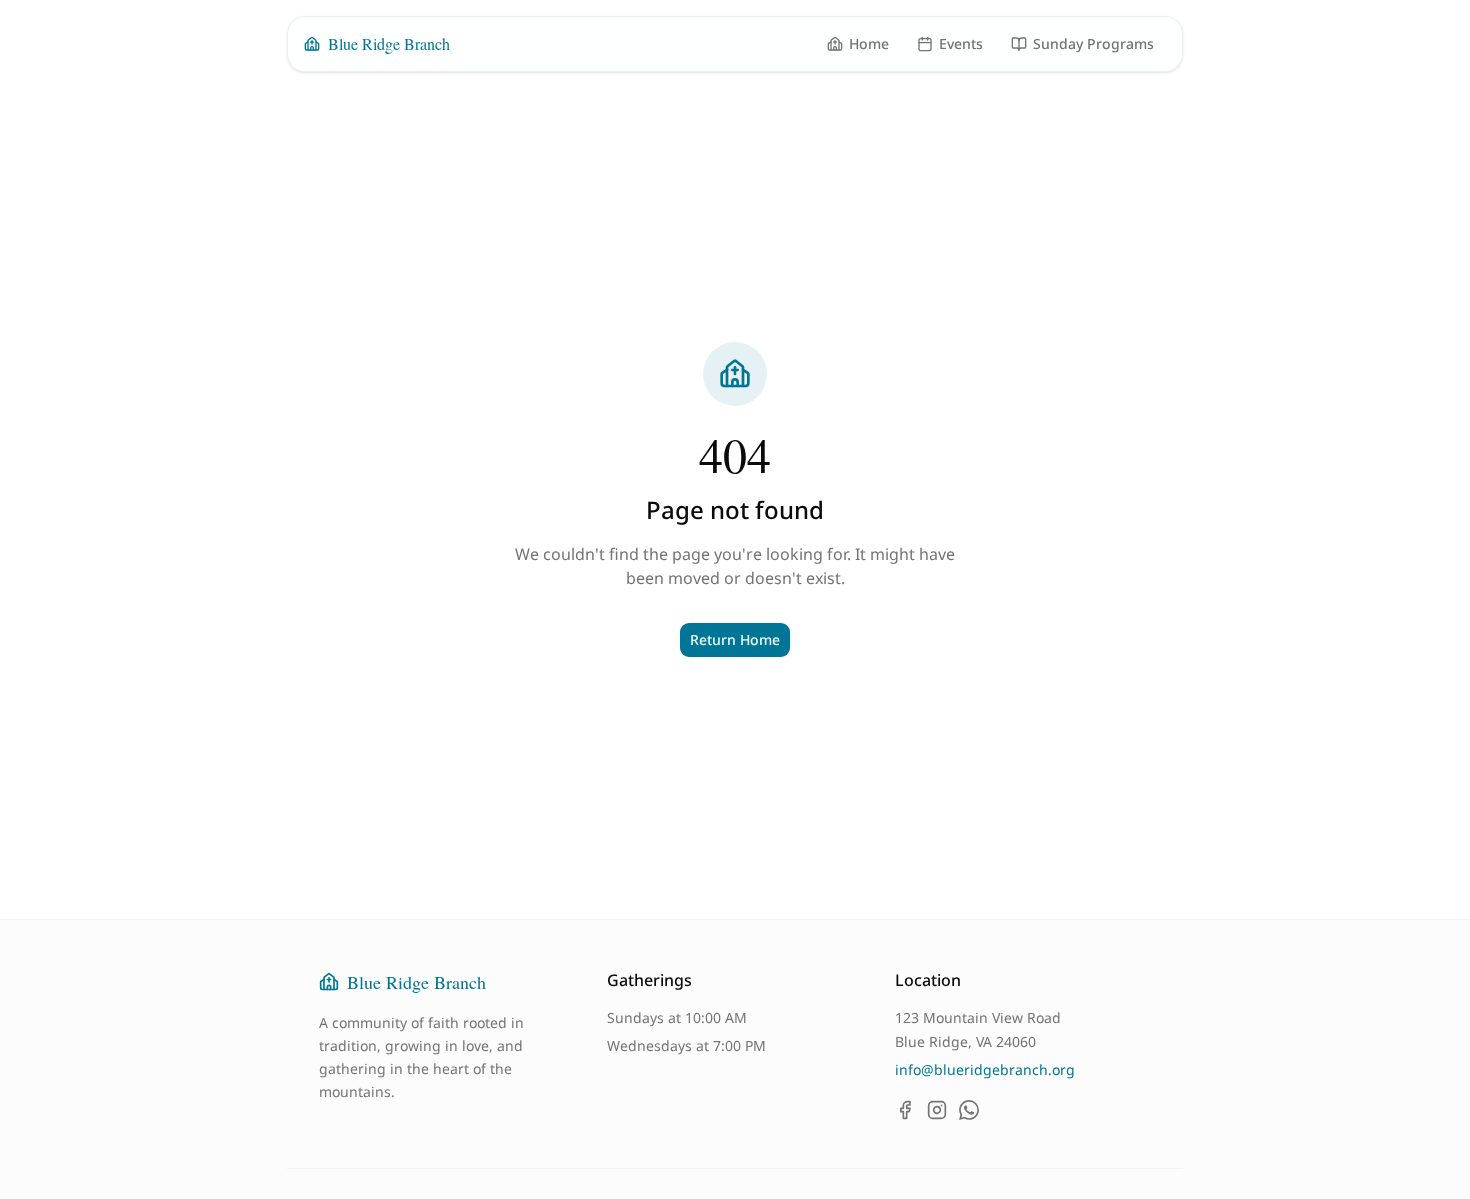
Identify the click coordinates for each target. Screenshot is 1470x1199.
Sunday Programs (1093, 43)
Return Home (735, 639)
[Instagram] (937, 1110)
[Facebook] (905, 1110)
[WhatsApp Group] (969, 1110)
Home (869, 43)
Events (961, 43)
